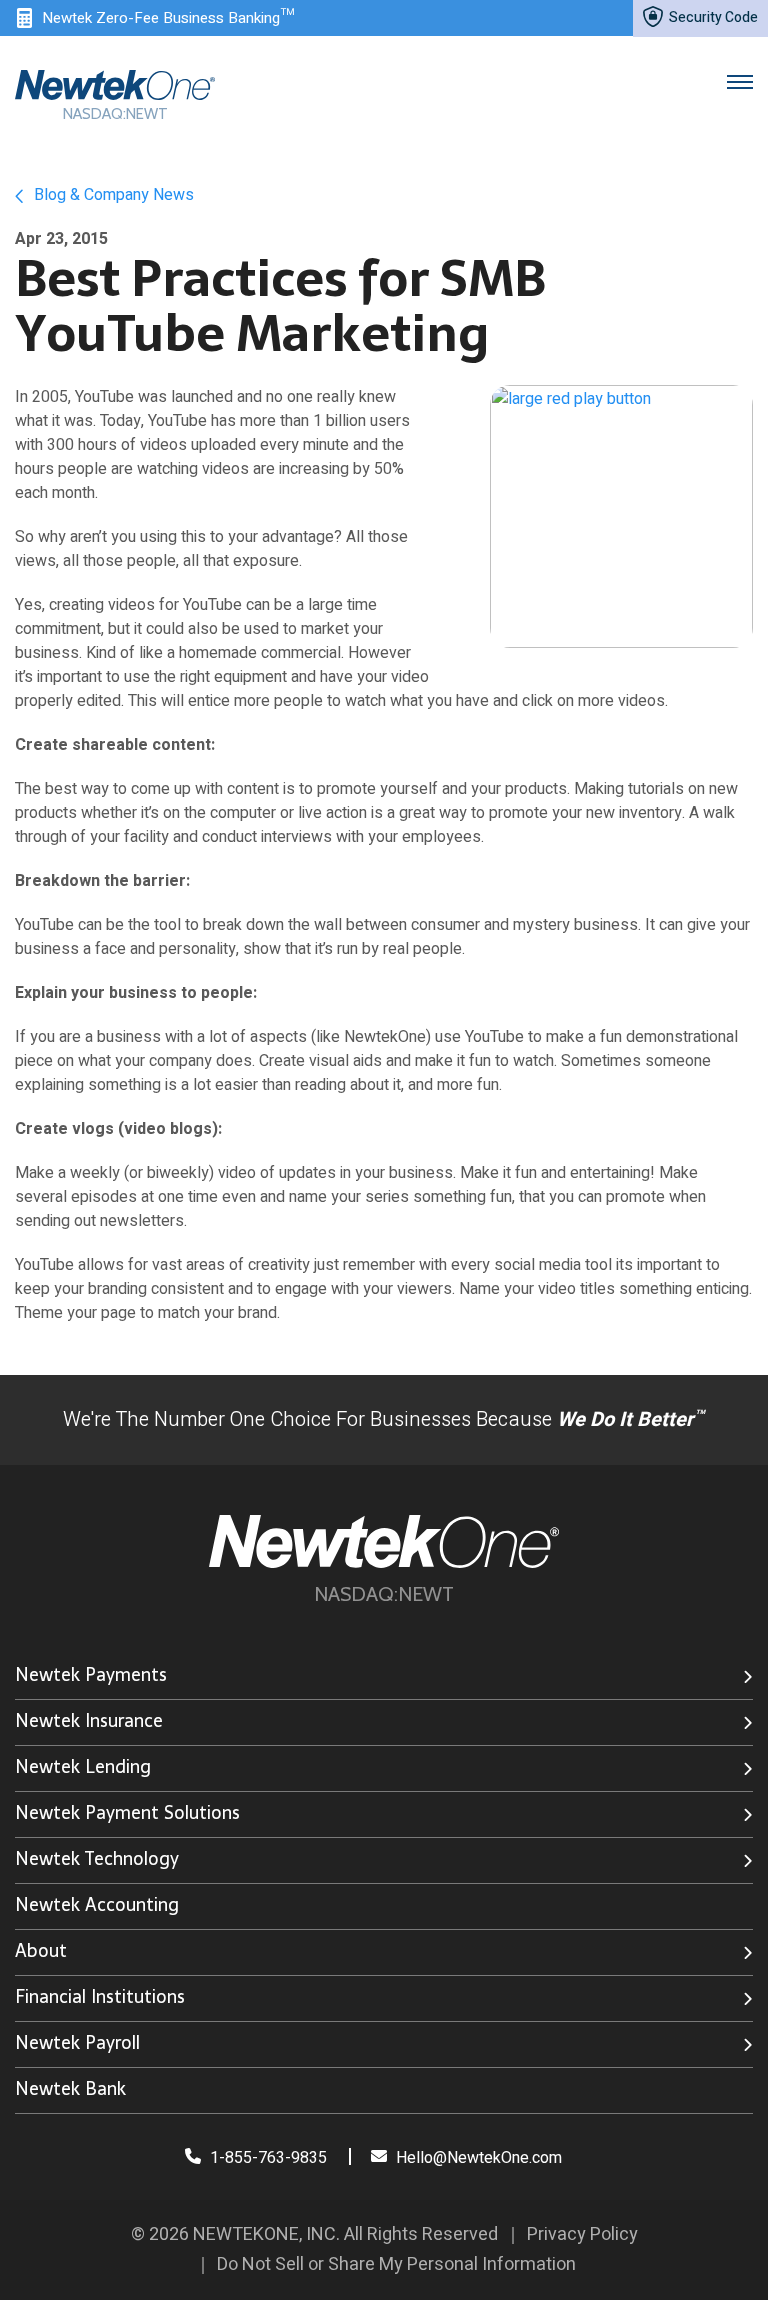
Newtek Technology (97, 1858)
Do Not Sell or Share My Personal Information (396, 2264)
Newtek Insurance (89, 1720)
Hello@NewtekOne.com (479, 2158)
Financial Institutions (100, 1996)
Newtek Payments (91, 1674)
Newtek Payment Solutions (127, 1812)
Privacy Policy (582, 2234)
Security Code (712, 17)
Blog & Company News (112, 195)
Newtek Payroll (77, 2042)
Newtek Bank (70, 2088)
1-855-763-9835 (266, 2158)
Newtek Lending (83, 1766)
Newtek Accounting (97, 1904)
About (41, 1950)
